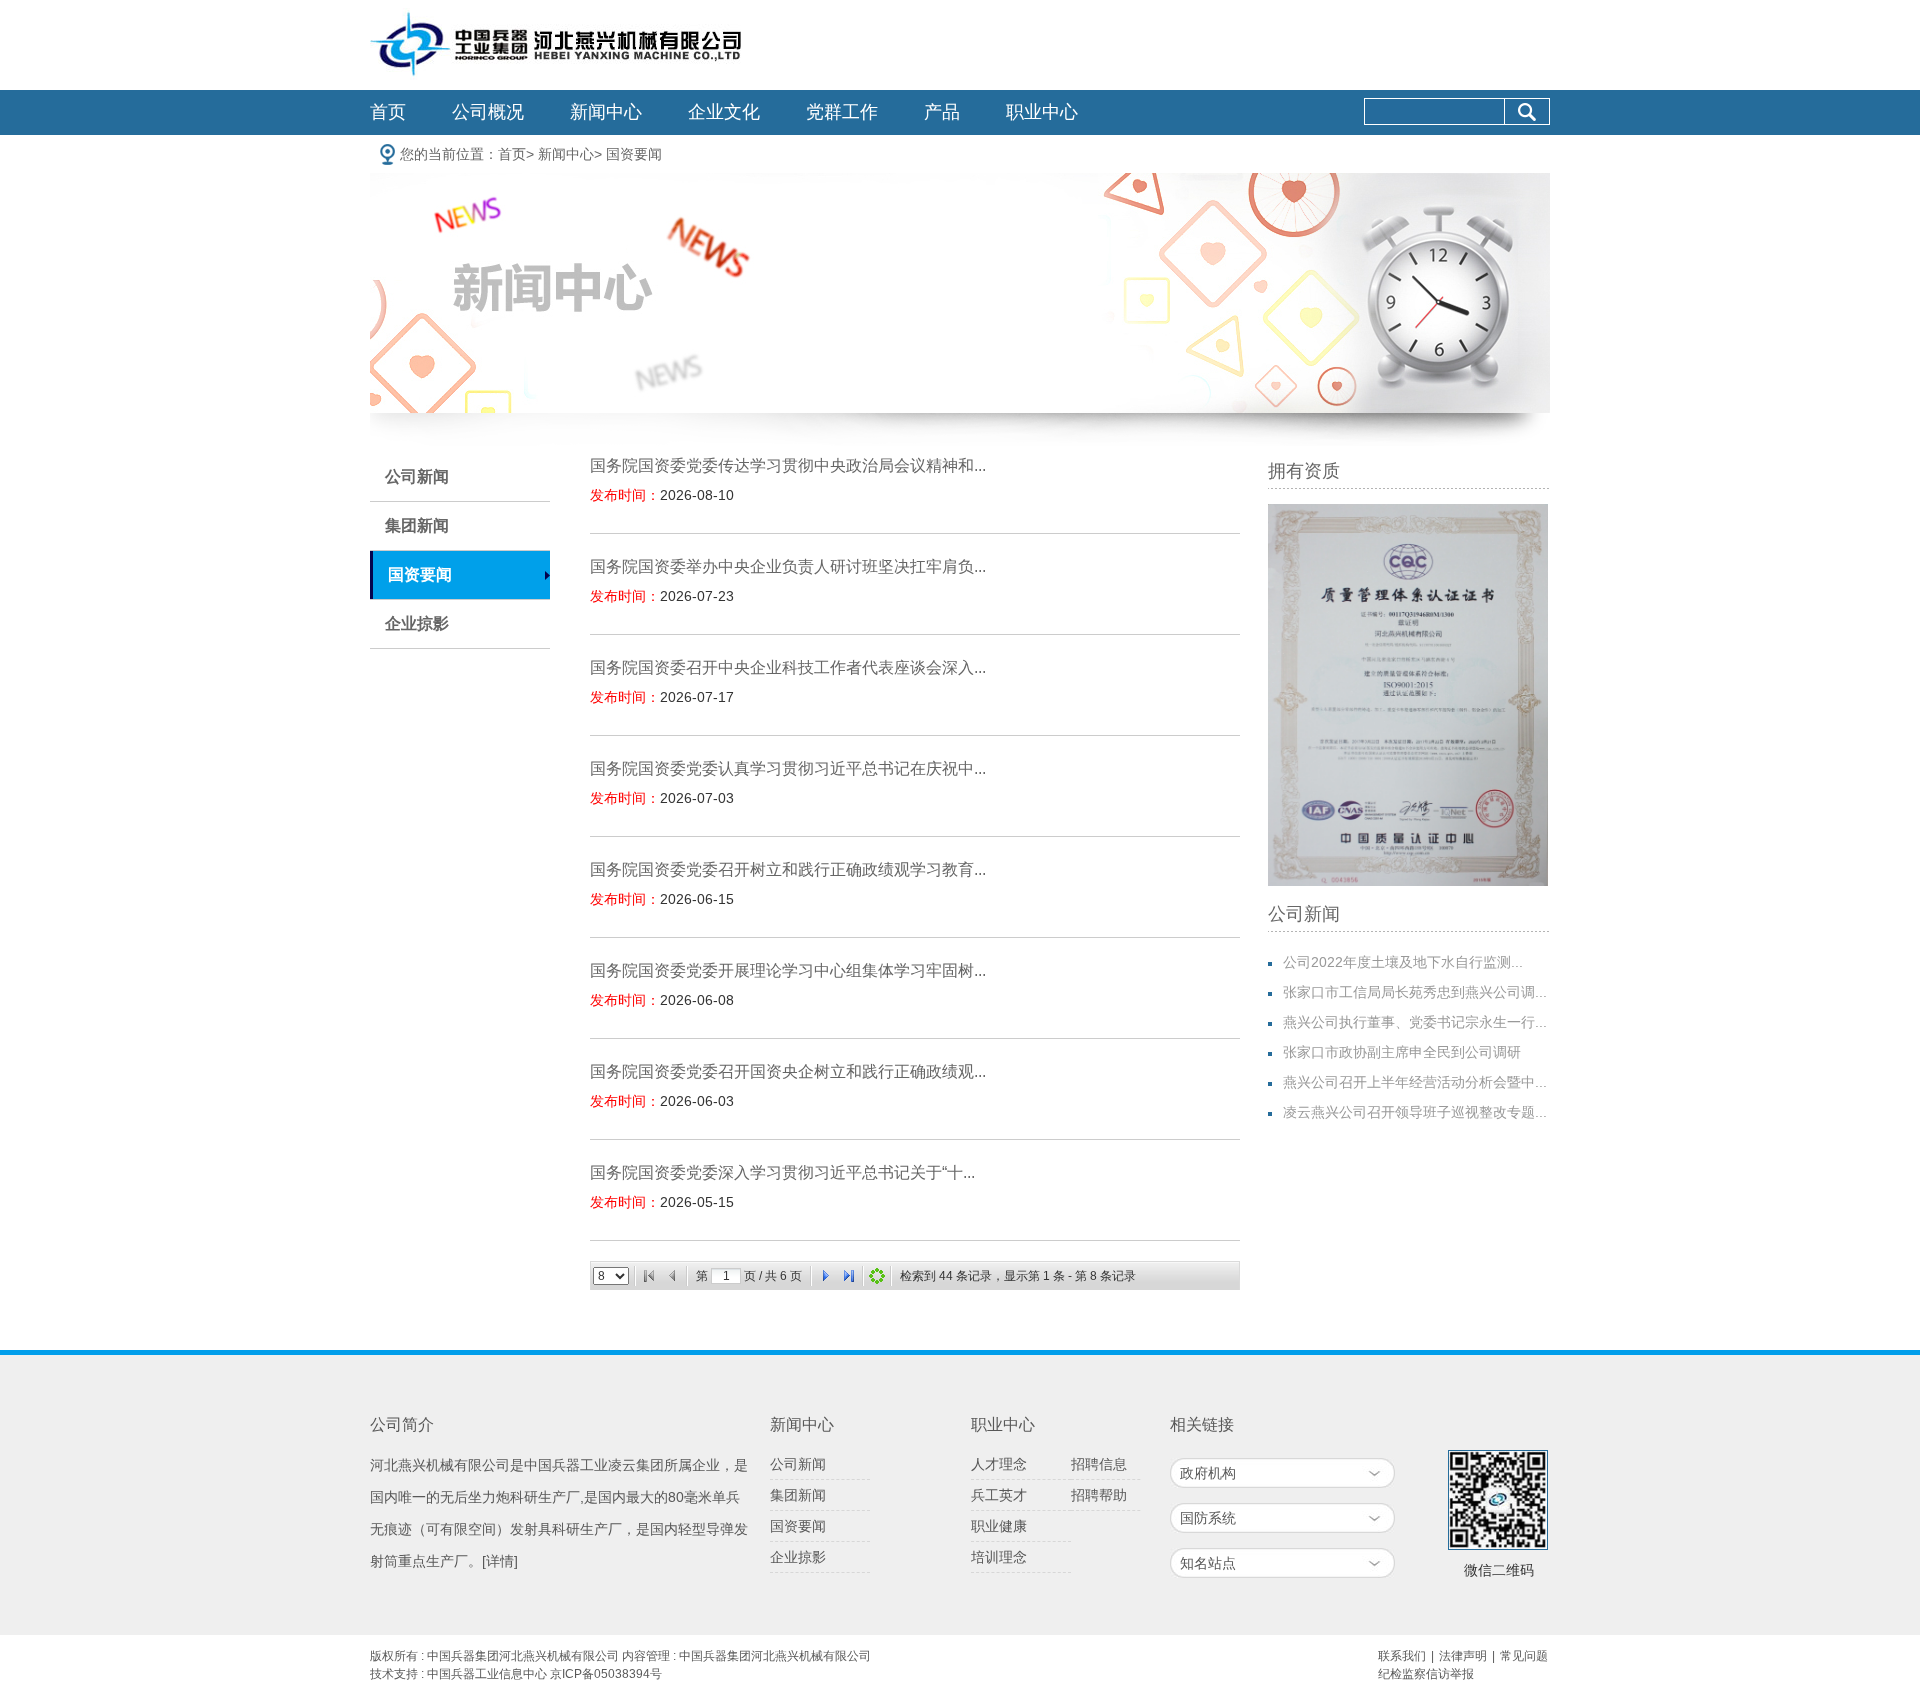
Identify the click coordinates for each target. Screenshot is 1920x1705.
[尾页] (849, 1276)
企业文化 (724, 112)
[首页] (649, 1276)
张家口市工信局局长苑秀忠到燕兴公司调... (1415, 992)
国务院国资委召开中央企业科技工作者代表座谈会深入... (788, 667)
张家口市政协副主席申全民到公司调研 (1402, 1052)
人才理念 (999, 1464)
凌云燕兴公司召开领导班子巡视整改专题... (1415, 1112)
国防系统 (1208, 1518)
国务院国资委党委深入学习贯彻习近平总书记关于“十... (782, 1172)
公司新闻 (417, 476)
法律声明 (1463, 1656)
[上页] (673, 1276)
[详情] (500, 1561)
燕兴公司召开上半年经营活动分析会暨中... (1415, 1082)
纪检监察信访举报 (1426, 1674)
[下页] (825, 1276)
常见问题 (1524, 1656)
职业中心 (1042, 112)
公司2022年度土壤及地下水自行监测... (1403, 962)
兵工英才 (999, 1495)
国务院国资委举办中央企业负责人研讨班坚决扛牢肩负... (788, 566)
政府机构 (1208, 1473)
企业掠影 (417, 623)
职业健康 (999, 1526)
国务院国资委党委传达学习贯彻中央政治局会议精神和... (788, 465)
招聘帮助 (1099, 1495)
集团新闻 (417, 525)
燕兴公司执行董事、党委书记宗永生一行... (1415, 1022)
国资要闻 (634, 154)
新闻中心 (606, 112)
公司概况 (488, 112)
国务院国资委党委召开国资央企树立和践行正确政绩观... (788, 1071)
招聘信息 (1099, 1464)
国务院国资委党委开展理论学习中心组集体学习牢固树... (788, 970)
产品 (942, 112)
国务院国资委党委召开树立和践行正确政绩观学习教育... (788, 869)
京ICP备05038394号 (606, 1674)
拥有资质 (1304, 471)
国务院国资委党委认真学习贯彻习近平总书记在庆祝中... (788, 768)
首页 (388, 112)
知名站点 (1208, 1563)
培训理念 (999, 1557)
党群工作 (842, 112)
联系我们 (1402, 1656)
